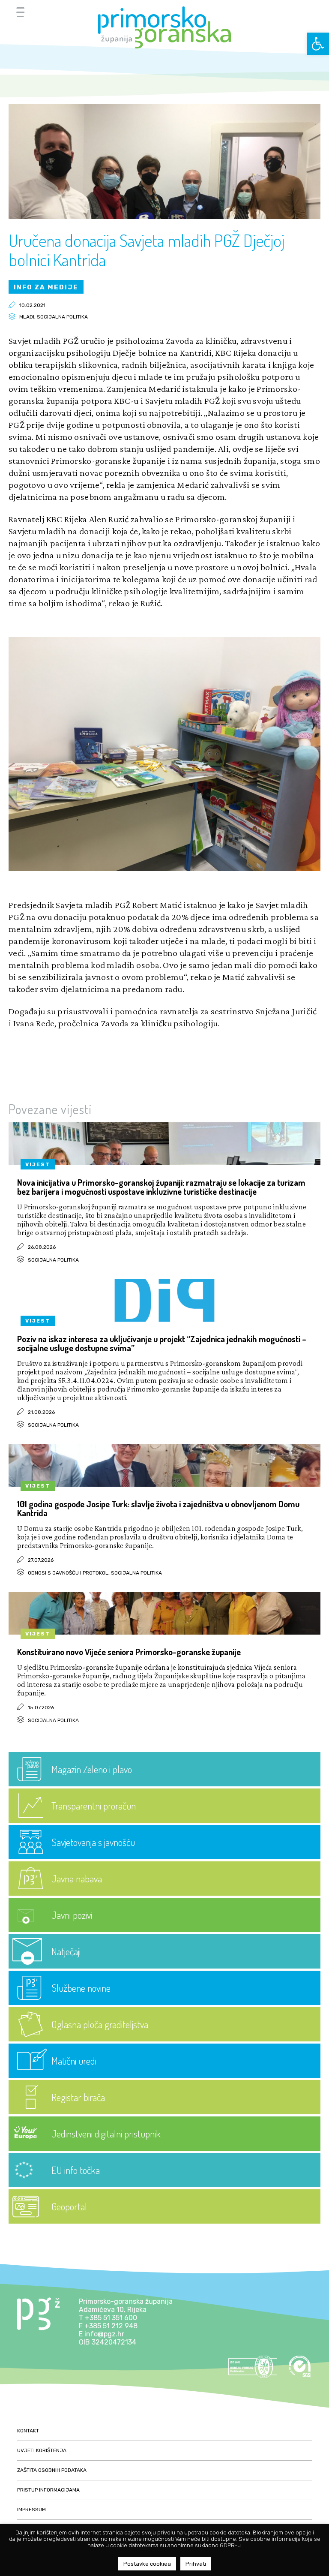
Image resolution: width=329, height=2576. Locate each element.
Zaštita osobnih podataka (52, 2470)
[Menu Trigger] (20, 12)
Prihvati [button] (196, 2564)
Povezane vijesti (50, 1109)
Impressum (31, 2510)
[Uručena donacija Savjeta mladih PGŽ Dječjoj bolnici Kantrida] (164, 217)
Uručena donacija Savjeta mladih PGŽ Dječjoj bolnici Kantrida (147, 250)
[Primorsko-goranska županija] (164, 27)
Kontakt (28, 2431)
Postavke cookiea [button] (147, 2564)
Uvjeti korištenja (42, 2450)
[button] (318, 44)
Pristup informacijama (48, 2490)
